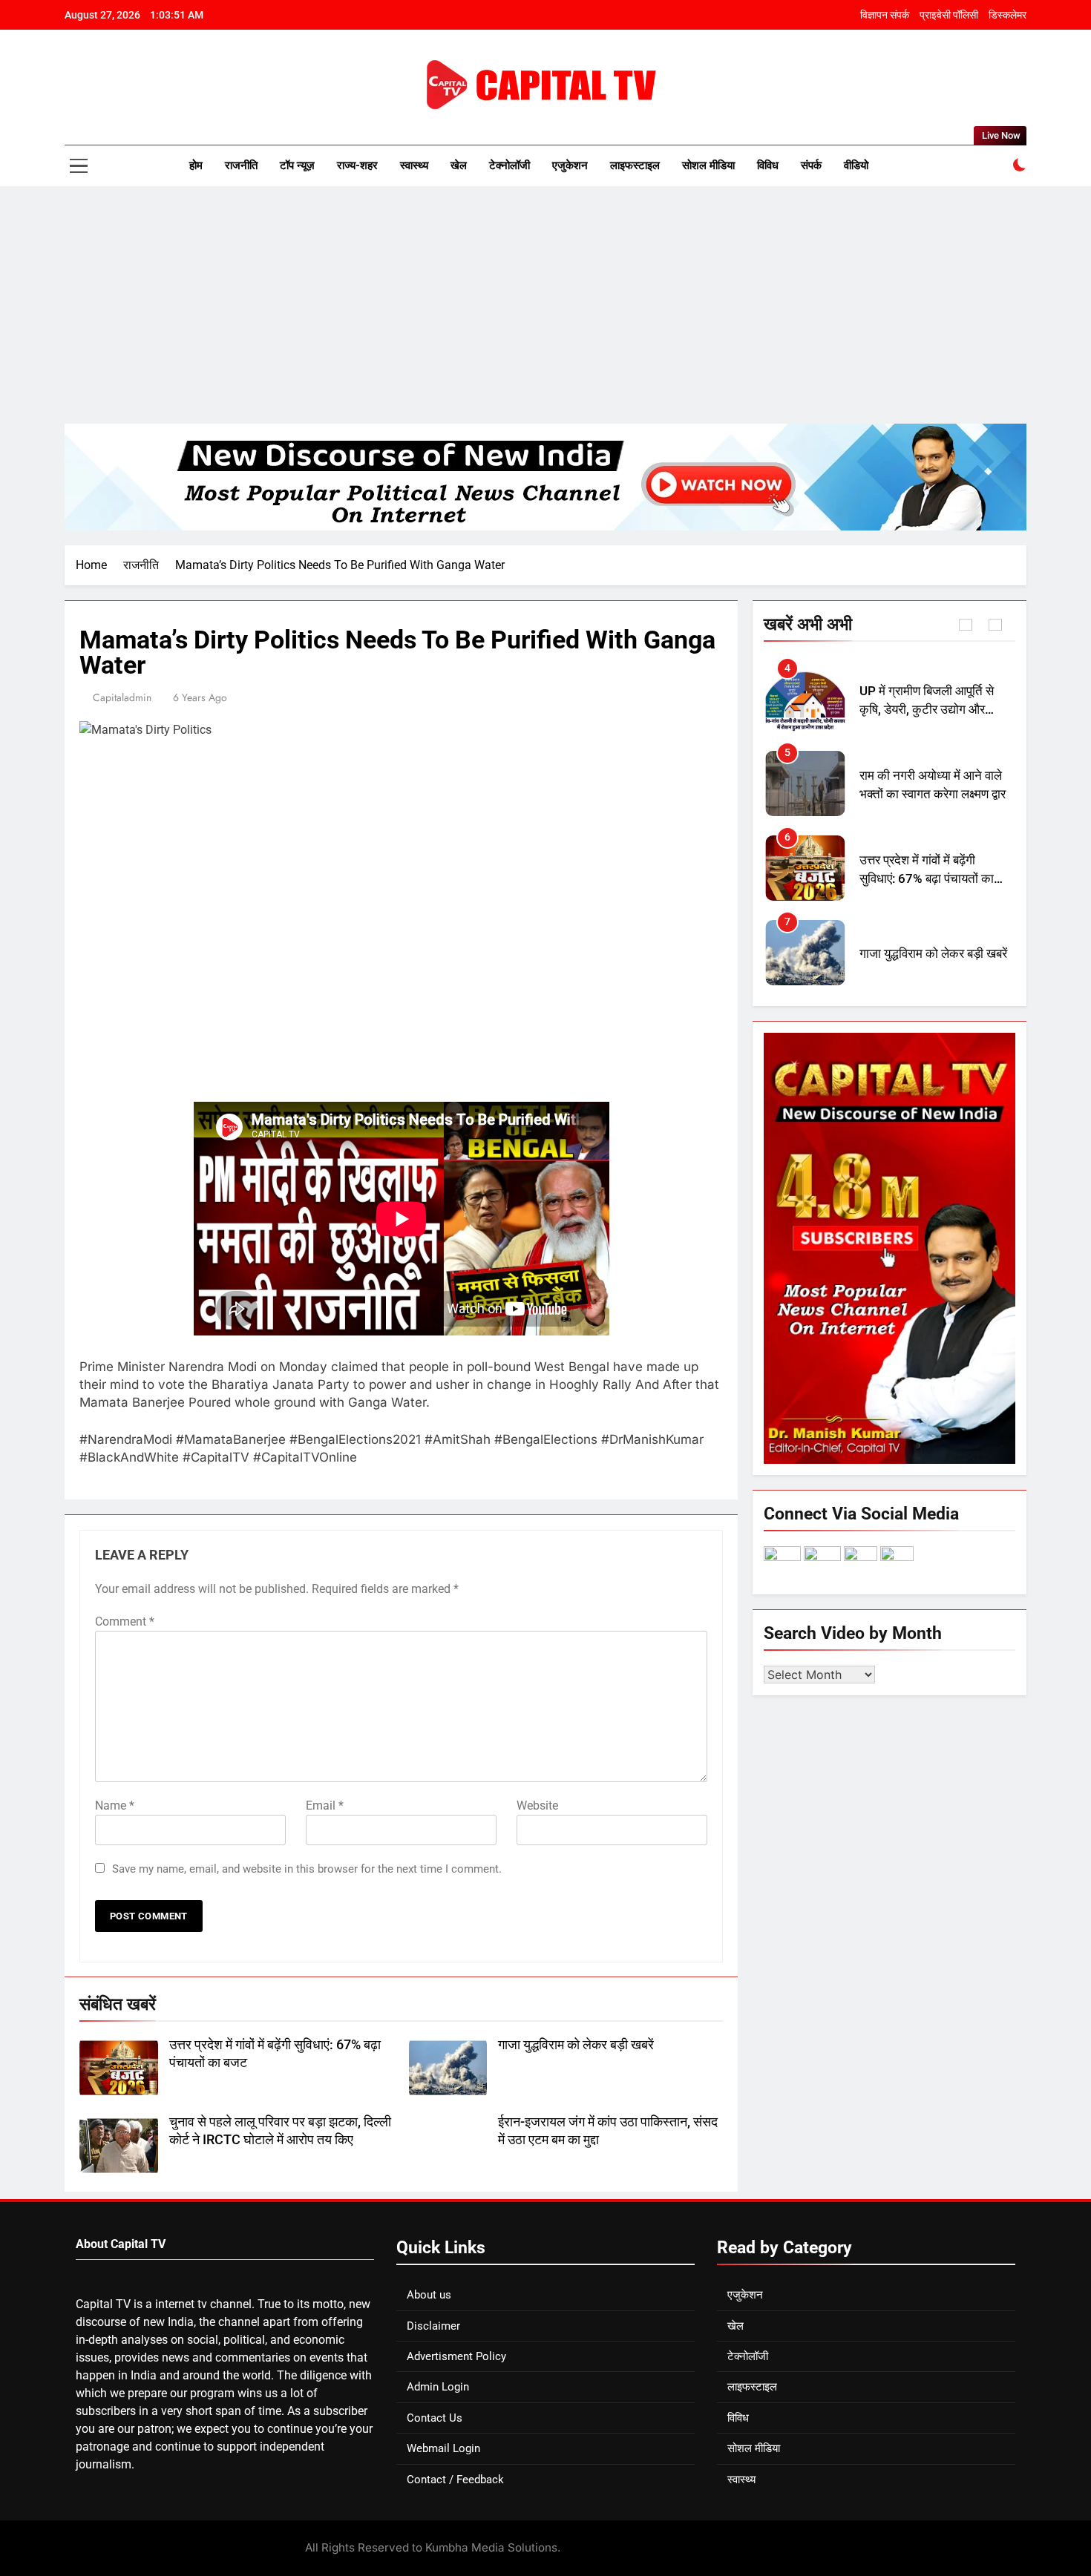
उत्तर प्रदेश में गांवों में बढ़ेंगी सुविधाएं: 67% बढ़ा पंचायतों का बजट (927, 794)
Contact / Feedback (455, 2480)
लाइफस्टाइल (635, 165)
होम (196, 165)
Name (115, 1805)
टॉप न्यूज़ (297, 165)
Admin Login (438, 2387)
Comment (125, 1621)
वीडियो (856, 165)
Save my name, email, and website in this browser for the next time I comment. (307, 1869)
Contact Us (435, 2418)
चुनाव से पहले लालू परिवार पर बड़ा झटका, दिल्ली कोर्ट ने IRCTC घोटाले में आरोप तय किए (932, 963)
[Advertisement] (545, 305)
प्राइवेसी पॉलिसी (949, 15)
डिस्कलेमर (1008, 15)
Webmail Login (443, 2448)
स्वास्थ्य (414, 165)
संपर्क (811, 165)
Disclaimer (433, 2326)
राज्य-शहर (357, 165)
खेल (459, 165)
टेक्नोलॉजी (510, 165)
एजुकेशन (570, 165)
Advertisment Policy (456, 2356)
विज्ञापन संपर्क (885, 15)
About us (429, 2295)
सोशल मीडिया (708, 165)
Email (325, 1805)
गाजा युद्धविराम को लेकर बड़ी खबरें (576, 2045)
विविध (768, 165)
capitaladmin (122, 697)
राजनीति (241, 165)
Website (537, 1805)
